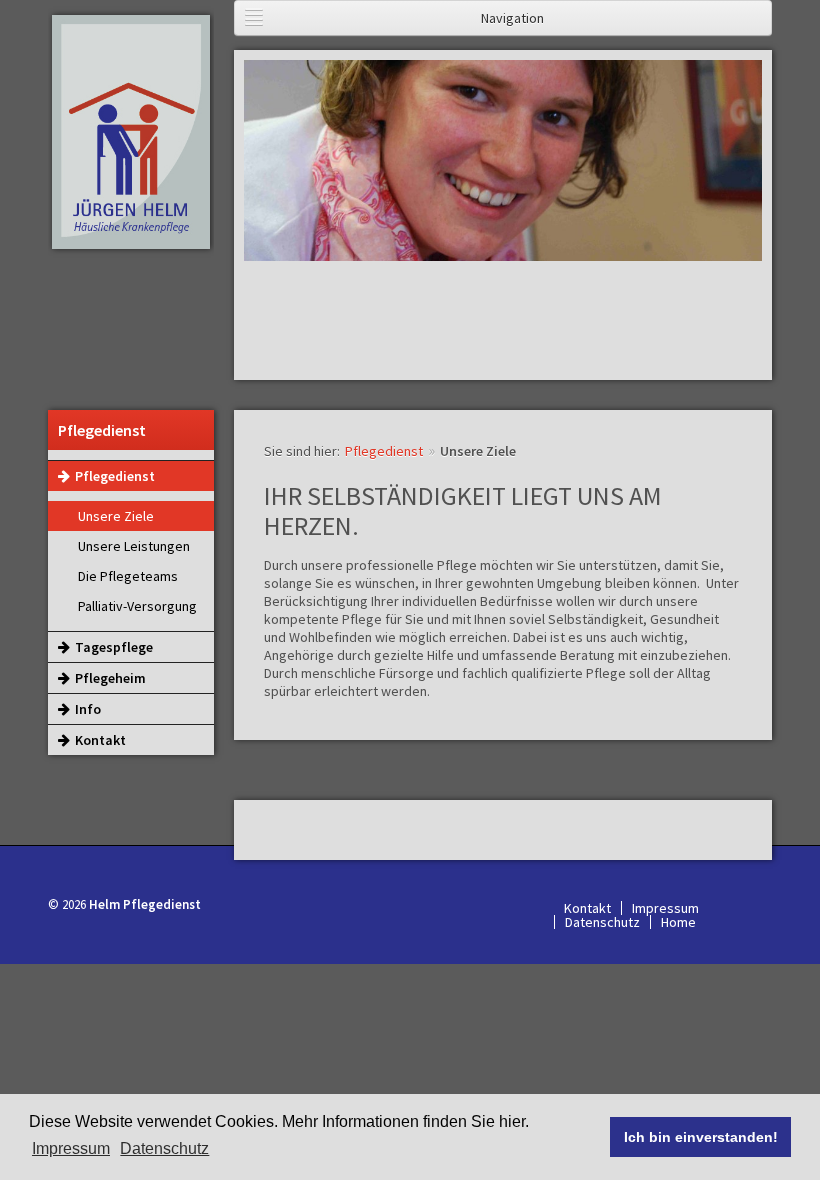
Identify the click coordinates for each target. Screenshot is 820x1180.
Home (678, 922)
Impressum (71, 1148)
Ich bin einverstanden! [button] (701, 1137)
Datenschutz (602, 922)
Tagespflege (114, 647)
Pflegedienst (115, 476)
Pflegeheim (110, 678)
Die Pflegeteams (128, 576)
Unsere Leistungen (134, 546)
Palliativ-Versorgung (137, 606)
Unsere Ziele (116, 516)
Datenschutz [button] (164, 1148)
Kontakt (100, 740)
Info (88, 709)
